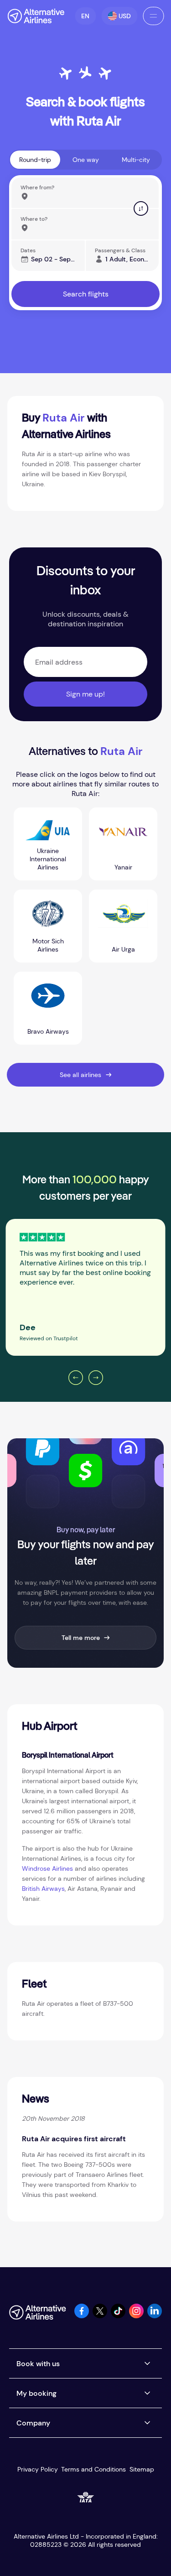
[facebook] (82, 2316)
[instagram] (136, 2316)
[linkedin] (155, 2316)
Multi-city (136, 160)
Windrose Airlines (47, 1868)
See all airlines (80, 1075)
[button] (85, 16)
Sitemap (142, 2469)
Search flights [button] (86, 294)
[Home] (36, 16)
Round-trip (35, 160)
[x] (100, 2316)
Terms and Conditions (93, 2469)
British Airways (43, 1889)
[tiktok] (118, 2316)
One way (86, 160)
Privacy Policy (38, 2469)
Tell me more (81, 1638)
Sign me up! (85, 694)
